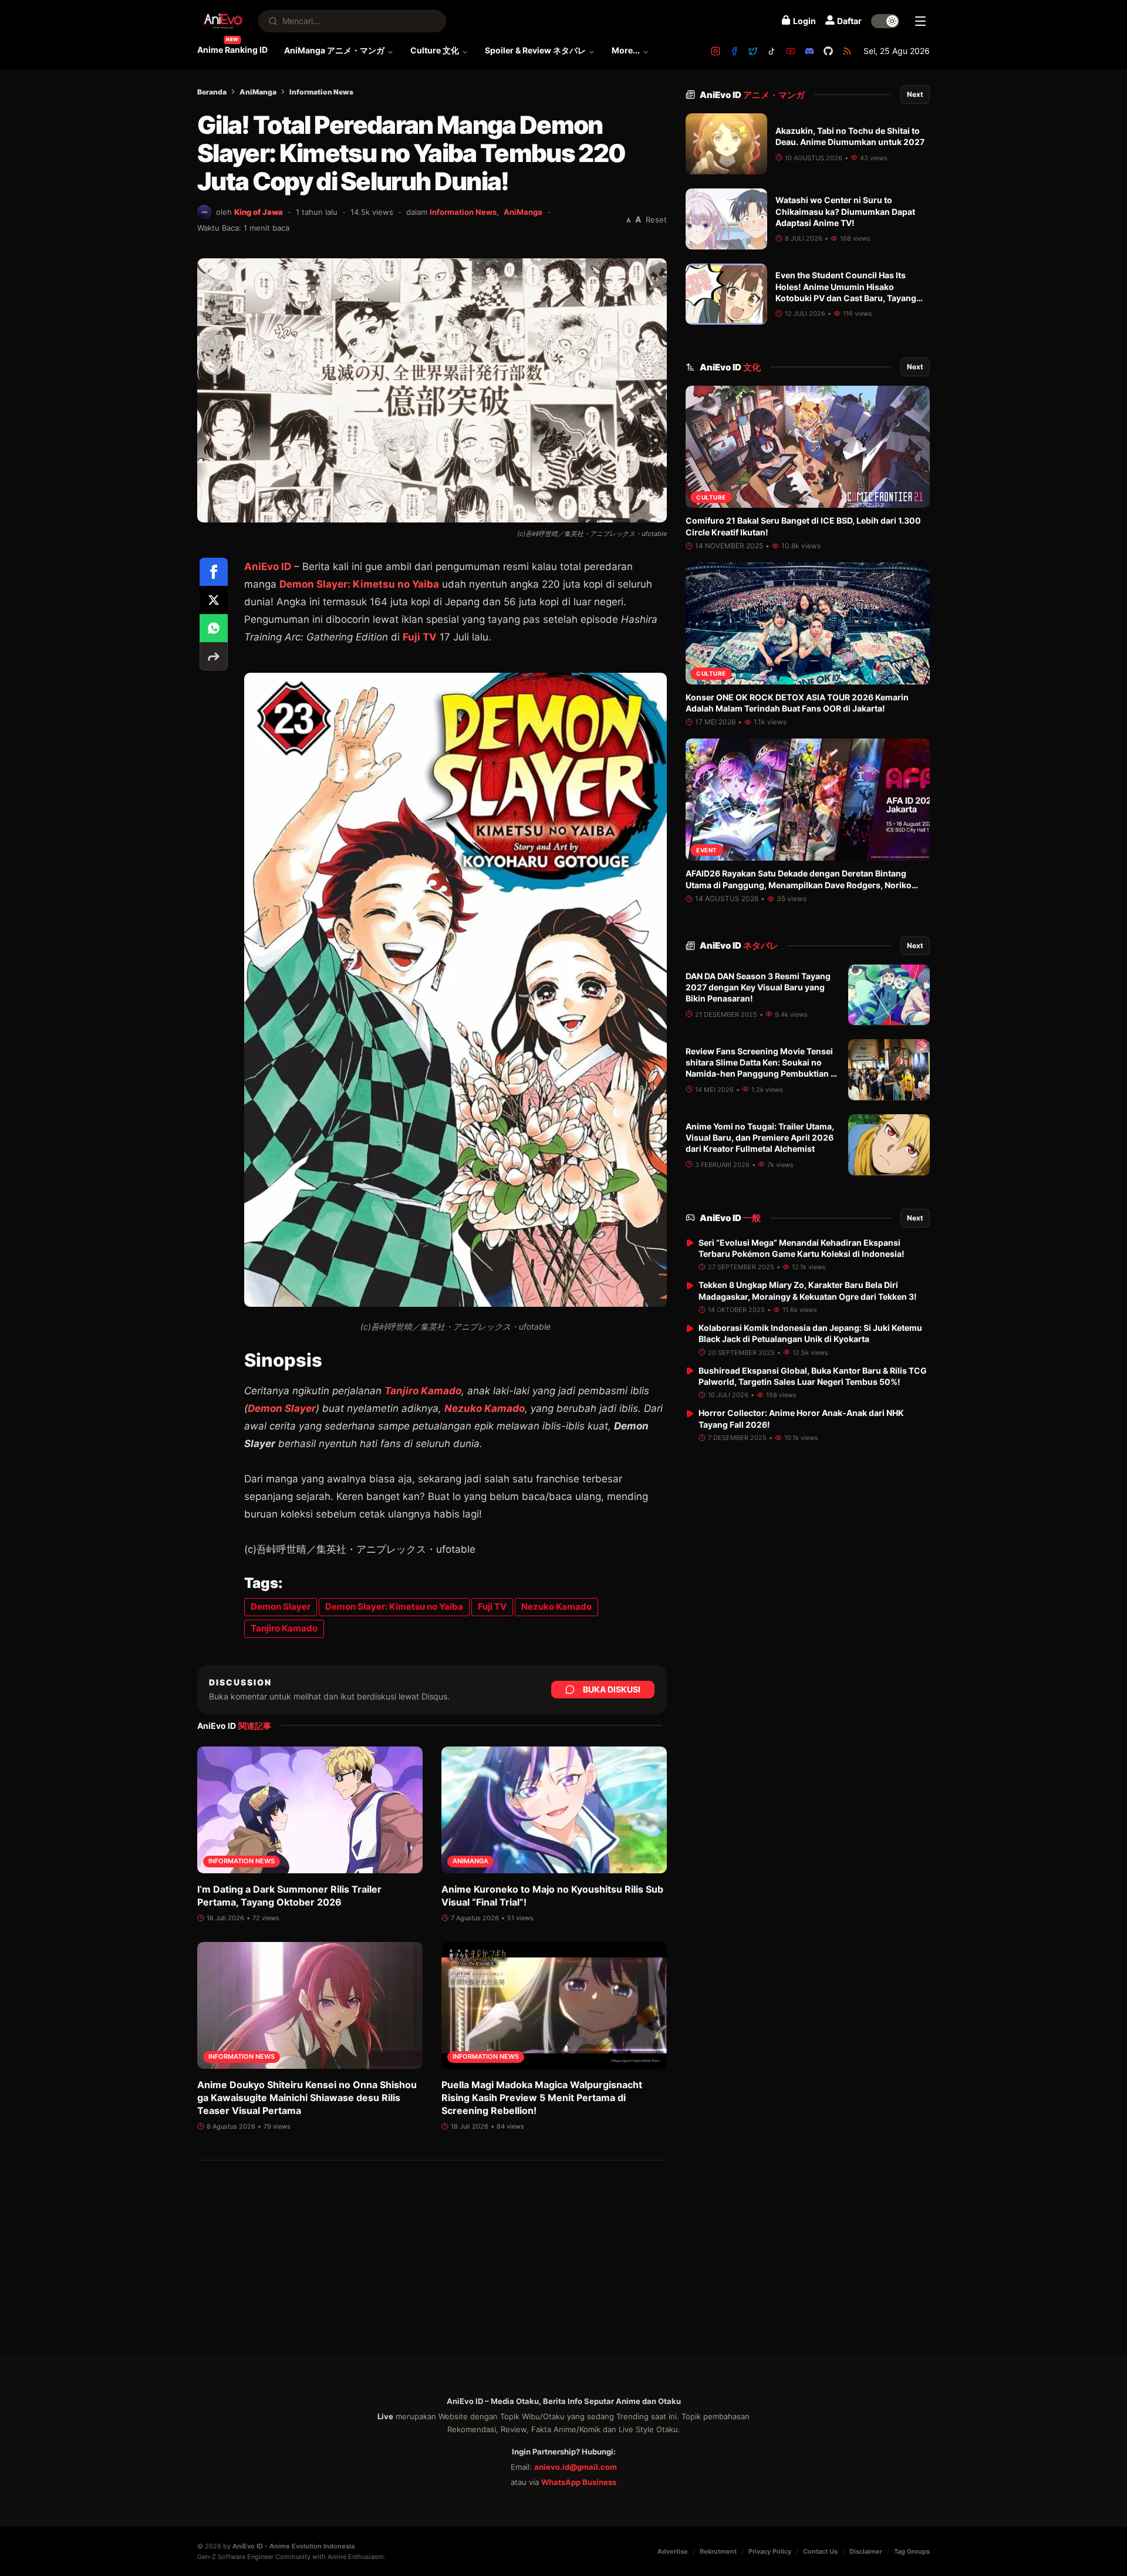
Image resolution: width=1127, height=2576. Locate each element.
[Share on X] (214, 600)
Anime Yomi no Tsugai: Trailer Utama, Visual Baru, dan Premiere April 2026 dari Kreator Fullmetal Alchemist (760, 1138)
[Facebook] (734, 51)
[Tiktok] (772, 51)
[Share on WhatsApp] (214, 628)
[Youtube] (791, 51)
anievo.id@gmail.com (576, 2467)
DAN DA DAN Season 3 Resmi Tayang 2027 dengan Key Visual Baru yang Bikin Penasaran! (758, 987)
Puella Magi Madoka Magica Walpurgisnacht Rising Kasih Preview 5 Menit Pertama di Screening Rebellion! (542, 2098)
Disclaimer (866, 2551)
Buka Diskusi (612, 1689)
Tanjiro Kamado (423, 1391)
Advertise (673, 2551)
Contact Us (820, 2551)
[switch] (885, 21)
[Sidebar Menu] (920, 21)
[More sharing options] (214, 656)
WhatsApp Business (579, 2482)
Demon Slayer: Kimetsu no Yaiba (359, 584)
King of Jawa (259, 212)
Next (915, 94)
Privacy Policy (770, 2551)
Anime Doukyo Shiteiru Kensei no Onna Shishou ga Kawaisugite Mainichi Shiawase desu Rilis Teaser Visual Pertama (307, 2098)
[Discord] (809, 51)
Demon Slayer (282, 1408)
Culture (711, 497)
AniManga (258, 92)
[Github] (828, 51)
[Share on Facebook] (214, 572)
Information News (321, 92)
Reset (656, 220)
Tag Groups (912, 2551)
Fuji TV (420, 637)
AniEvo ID (268, 567)
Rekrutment (718, 2551)
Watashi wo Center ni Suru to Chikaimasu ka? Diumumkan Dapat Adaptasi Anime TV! (845, 211)
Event (707, 850)
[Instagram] (716, 51)
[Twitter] (753, 51)
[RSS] (847, 51)
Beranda (212, 92)
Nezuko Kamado (485, 1408)
